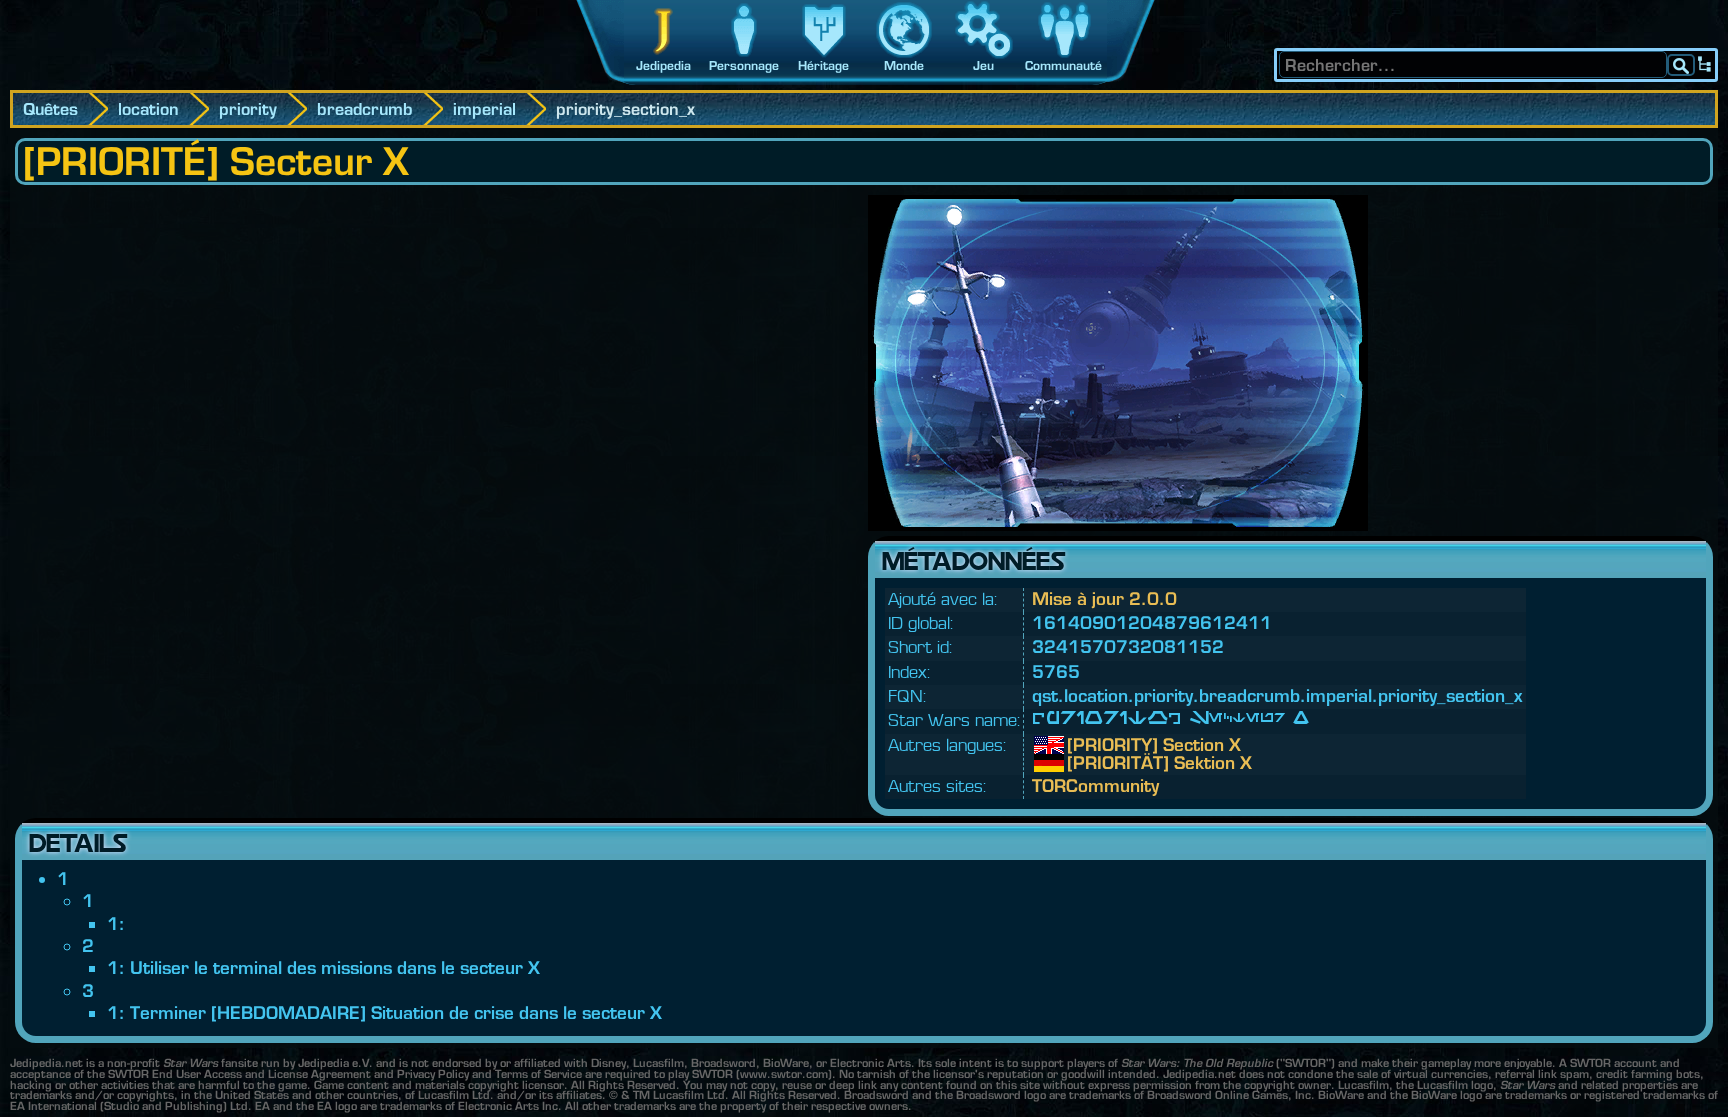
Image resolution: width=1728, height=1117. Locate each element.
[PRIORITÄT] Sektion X (1082, 763)
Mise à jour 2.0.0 (1104, 598)
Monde (904, 65)
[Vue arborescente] (1705, 65)
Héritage (823, 65)
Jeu (983, 65)
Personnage (744, 65)
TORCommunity (1095, 785)
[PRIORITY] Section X (1082, 745)
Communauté (1063, 65)
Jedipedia (663, 65)
